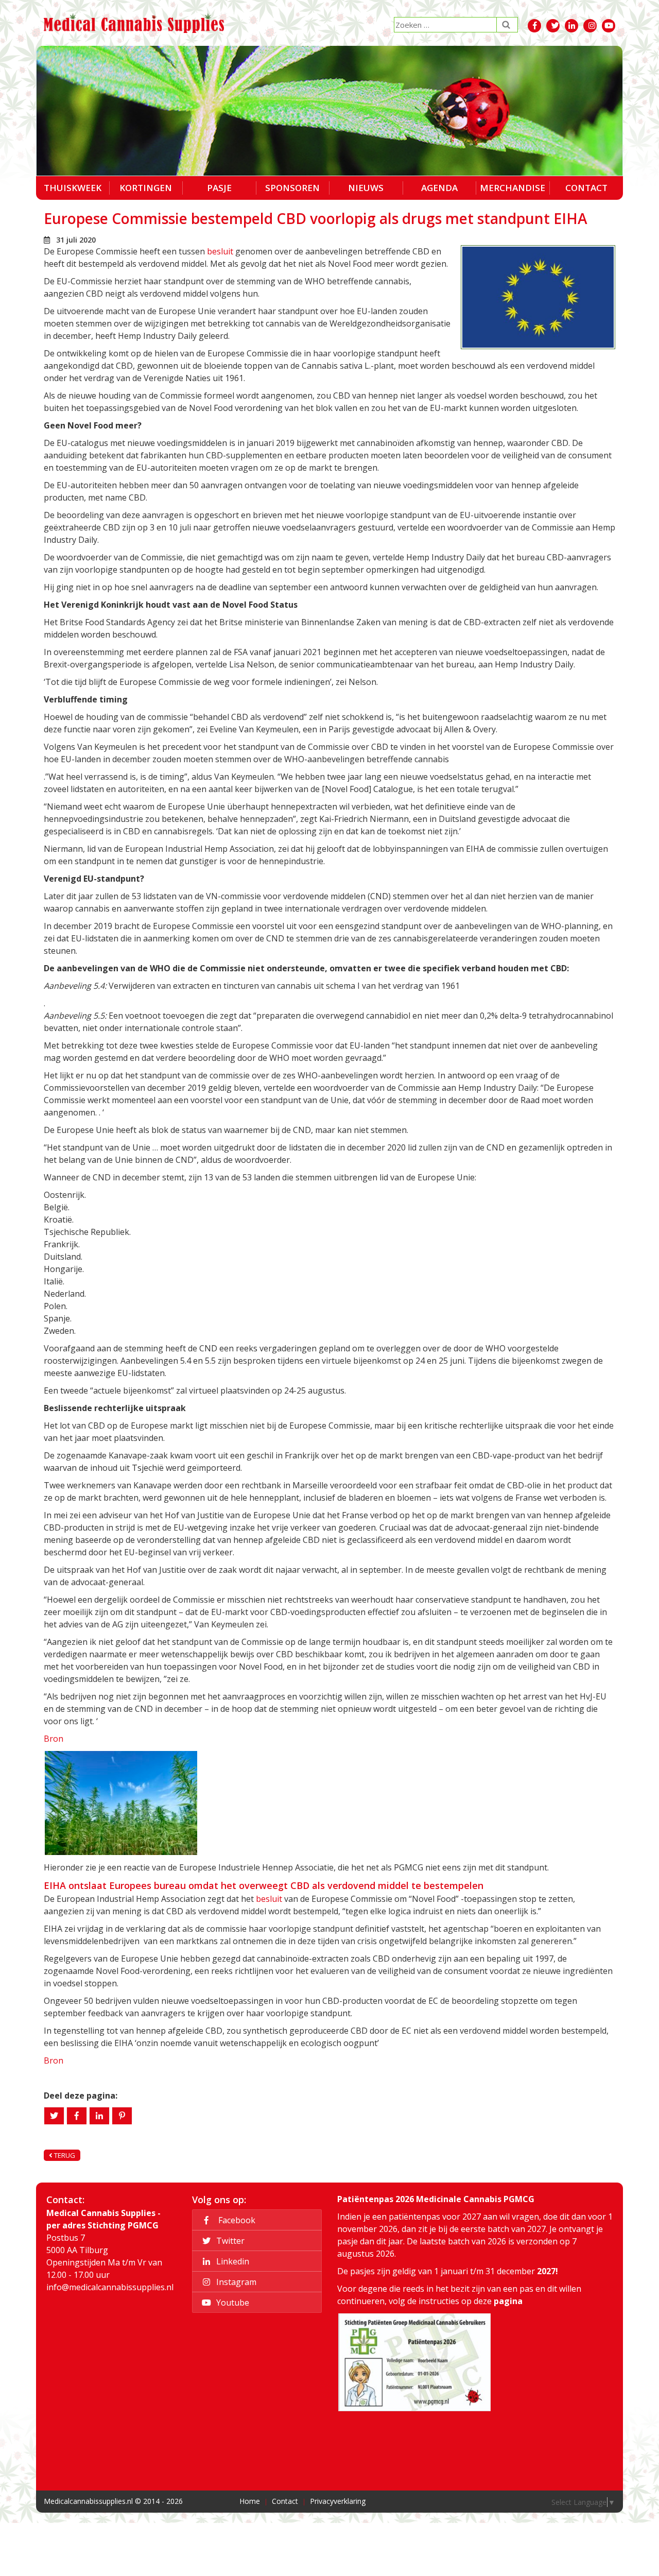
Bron (54, 1739)
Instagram (235, 2282)
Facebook (235, 2220)
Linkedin (232, 2261)
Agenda (439, 188)
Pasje (219, 188)
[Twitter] (54, 2116)
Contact (586, 188)
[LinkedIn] (99, 2116)
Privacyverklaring (338, 2502)
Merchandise (513, 188)
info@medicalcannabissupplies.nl (110, 2287)
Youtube (232, 2303)
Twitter (229, 2241)
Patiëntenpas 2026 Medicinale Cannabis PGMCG (436, 2199)
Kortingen (146, 188)
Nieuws (366, 188)
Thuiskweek (73, 188)
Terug (64, 2155)
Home (250, 2502)
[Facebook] (77, 2116)
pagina (508, 2301)
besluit (220, 251)
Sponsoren (292, 188)
